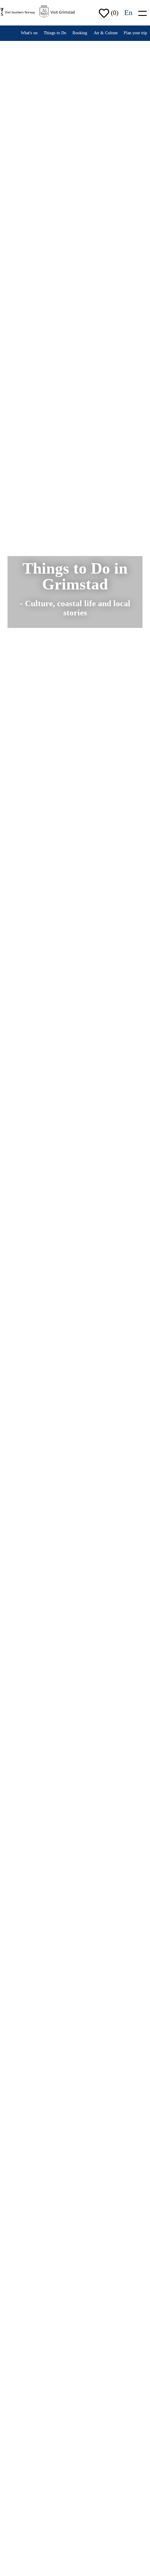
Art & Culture (106, 33)
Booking (80, 33)
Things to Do (55, 33)
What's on (29, 33)
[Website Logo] (18, 11)
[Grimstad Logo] (57, 11)
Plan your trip (135, 33)
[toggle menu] (142, 12)
